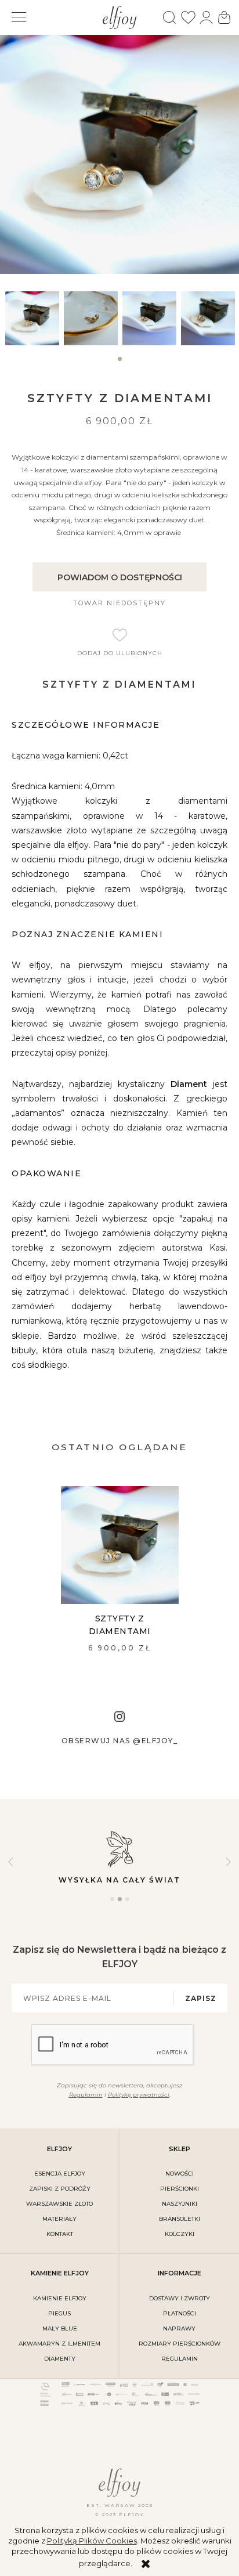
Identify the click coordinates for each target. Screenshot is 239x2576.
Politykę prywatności (139, 2095)
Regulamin (86, 2095)
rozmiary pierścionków (180, 2344)
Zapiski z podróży (60, 2189)
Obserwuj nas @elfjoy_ (120, 1741)
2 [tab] (120, 1904)
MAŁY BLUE (60, 2328)
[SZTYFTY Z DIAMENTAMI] (120, 1545)
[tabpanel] (32, 318)
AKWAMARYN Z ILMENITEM (59, 2344)
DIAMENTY (60, 2359)
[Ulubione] (188, 17)
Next (228, 1862)
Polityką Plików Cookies (92, 2541)
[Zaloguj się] (206, 17)
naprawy (179, 2328)
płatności (180, 2313)
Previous (11, 1862)
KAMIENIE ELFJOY (60, 2298)
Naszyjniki (180, 2204)
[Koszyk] (224, 17)
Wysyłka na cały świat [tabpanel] (119, 1880)
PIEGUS (59, 2313)
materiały (59, 2219)
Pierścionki (180, 2189)
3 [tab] (127, 1904)
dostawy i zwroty (180, 2298)
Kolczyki (180, 2234)
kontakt (60, 2234)
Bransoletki (180, 2219)
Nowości (180, 2174)
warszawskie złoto (59, 2204)
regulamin (180, 2359)
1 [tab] (119, 364)
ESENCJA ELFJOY (60, 2174)
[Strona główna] (120, 16)
